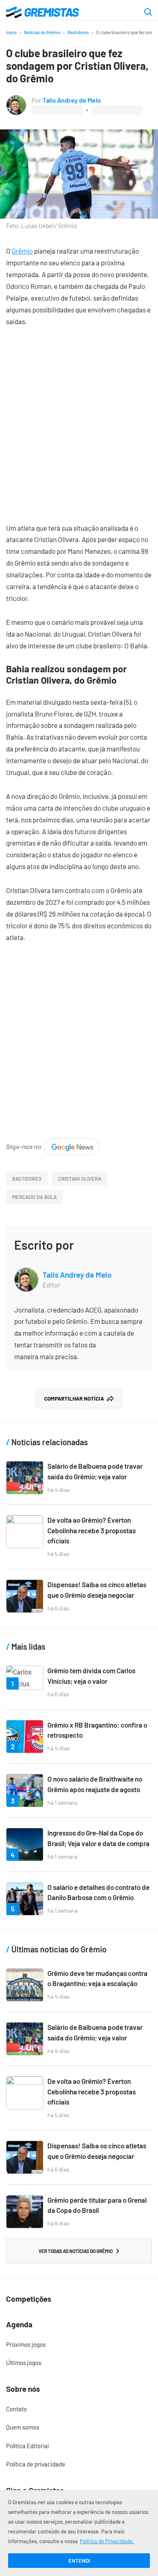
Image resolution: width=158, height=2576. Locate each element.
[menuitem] (79, 2345)
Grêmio (22, 251)
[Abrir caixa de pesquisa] (148, 13)
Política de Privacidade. (107, 2541)
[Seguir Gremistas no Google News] (53, 1144)
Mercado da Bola (34, 1197)
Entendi (79, 2561)
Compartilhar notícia (74, 1399)
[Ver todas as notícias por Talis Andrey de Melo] (16, 100)
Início (11, 32)
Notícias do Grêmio (42, 32)
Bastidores (78, 32)
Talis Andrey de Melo (72, 100)
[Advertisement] (79, 419)
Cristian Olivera (80, 1179)
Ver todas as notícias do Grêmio (76, 2251)
